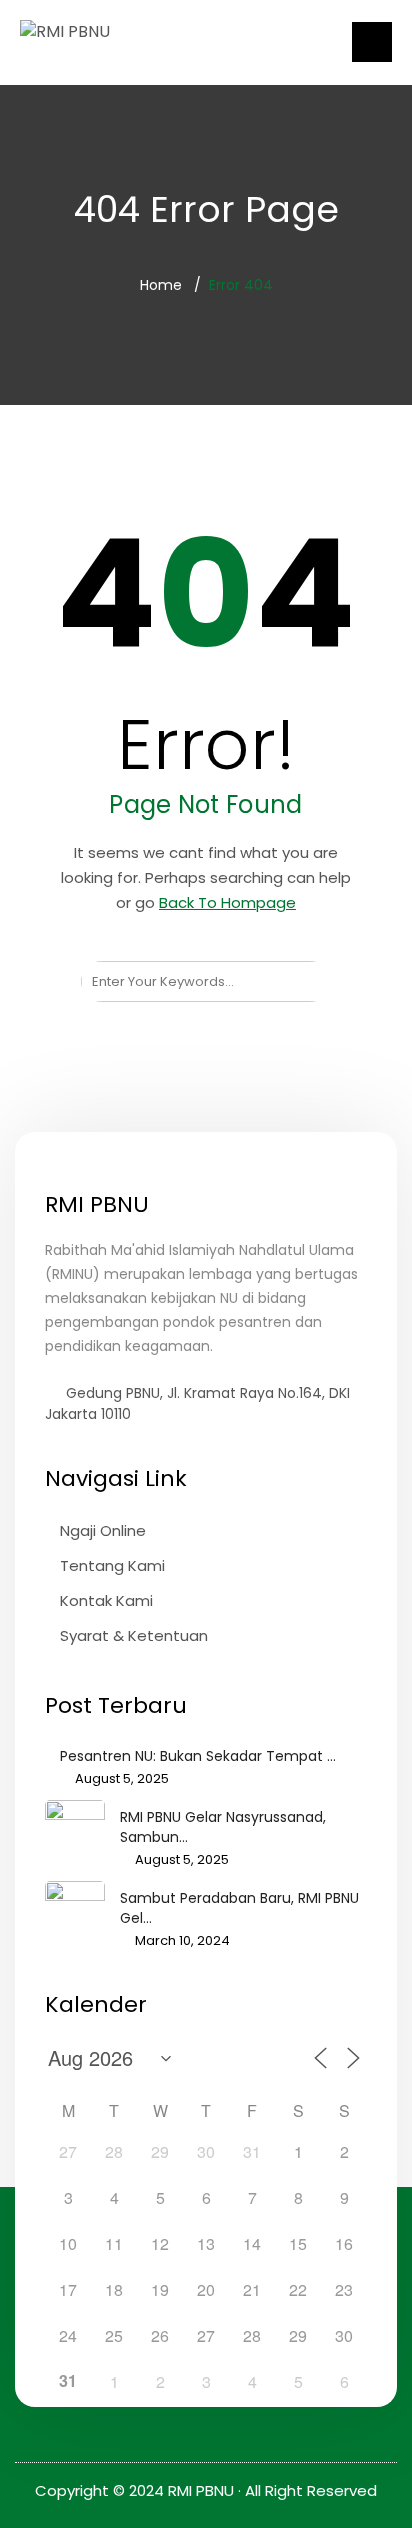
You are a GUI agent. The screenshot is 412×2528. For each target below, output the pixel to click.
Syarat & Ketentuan (134, 1635)
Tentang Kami (112, 1565)
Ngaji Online (103, 1530)
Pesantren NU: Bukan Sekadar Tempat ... (198, 1756)
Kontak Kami (106, 1600)
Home (161, 285)
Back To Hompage (227, 902)
